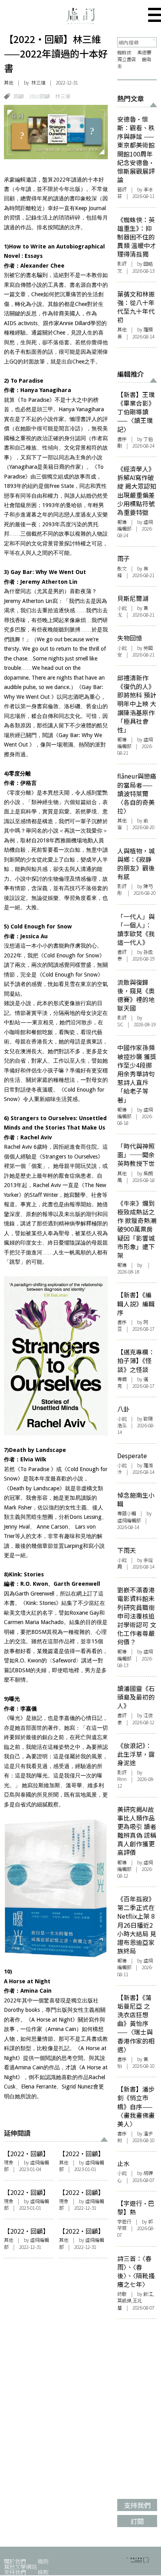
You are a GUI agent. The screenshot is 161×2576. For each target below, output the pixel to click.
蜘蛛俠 (124, 52)
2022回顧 (39, 96)
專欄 (122, 1379)
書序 (122, 439)
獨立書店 (127, 59)
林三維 (63, 96)
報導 (122, 522)
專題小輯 (127, 1513)
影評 (122, 264)
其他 (9, 83)
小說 (122, 608)
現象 (9, 2162)
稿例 (43, 2561)
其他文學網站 (20, 2566)
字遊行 (124, 2222)
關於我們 (15, 2561)
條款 (43, 2572)
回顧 (19, 96)
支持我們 (15, 2572)
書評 (122, 952)
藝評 (122, 189)
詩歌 (122, 2294)
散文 (122, 568)
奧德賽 (144, 52)
